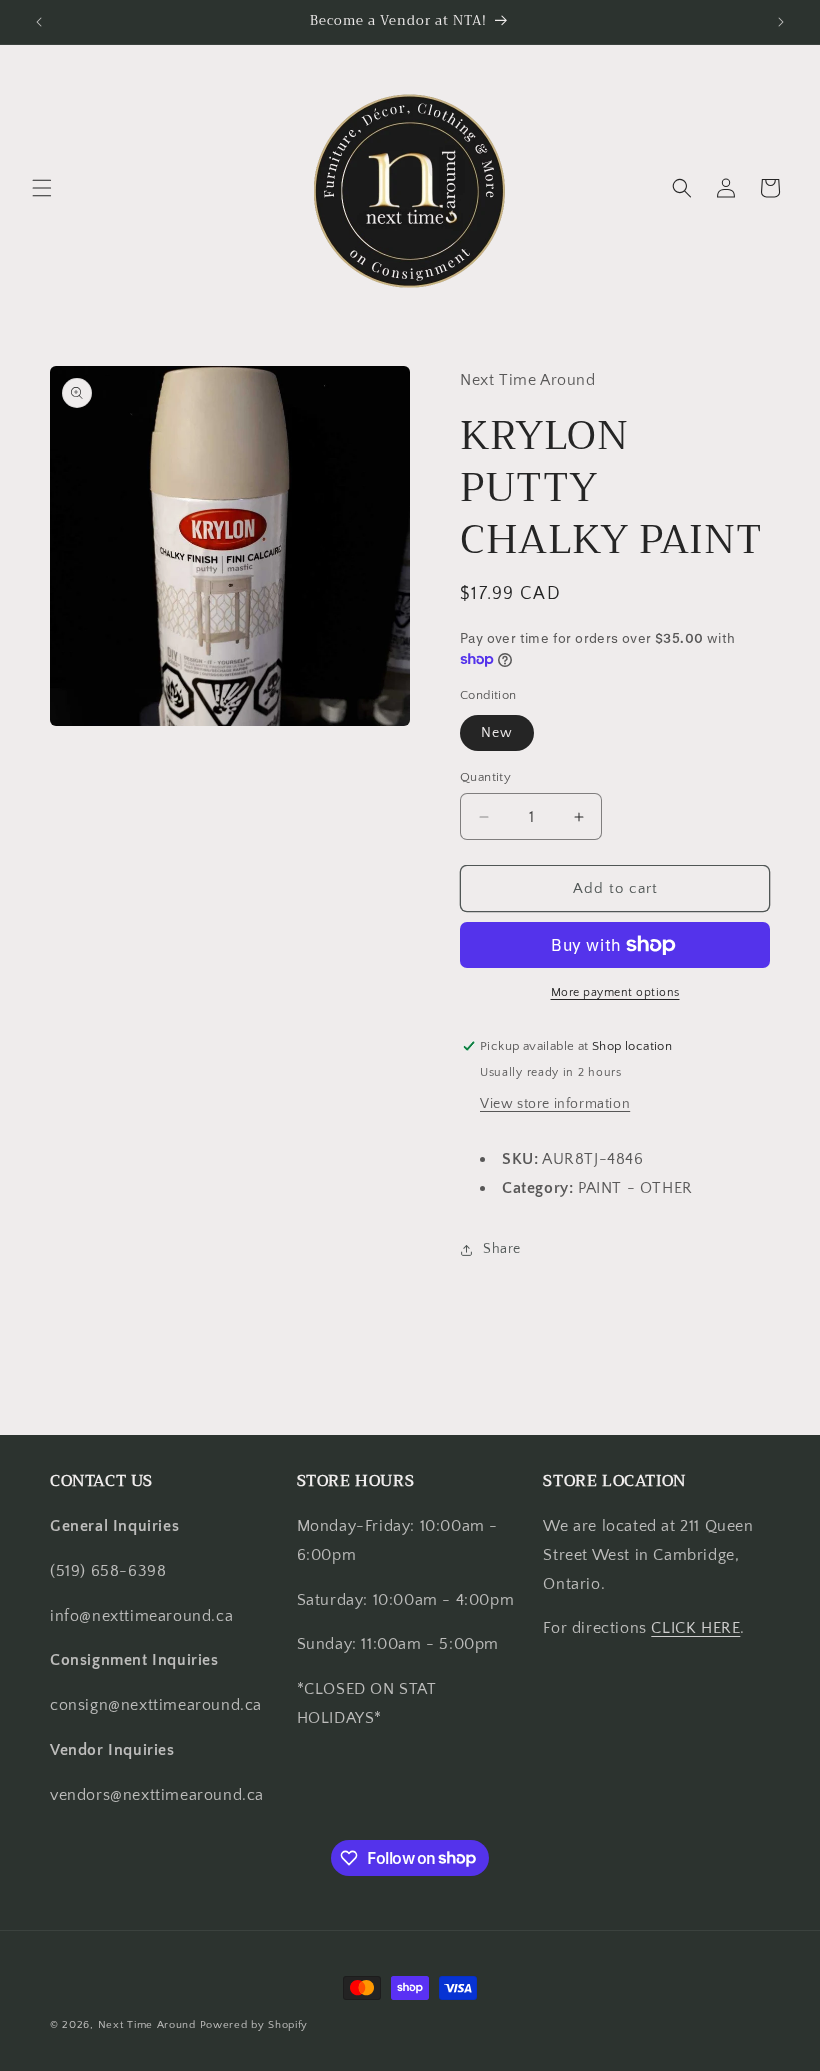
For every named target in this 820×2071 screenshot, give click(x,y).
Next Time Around (147, 2025)
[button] (42, 188)
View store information (555, 1104)
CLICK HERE (695, 1628)
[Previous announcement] (39, 22)
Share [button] (502, 1249)
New (497, 733)
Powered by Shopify (254, 2025)
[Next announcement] (781, 22)
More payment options (615, 992)
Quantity (485, 777)
